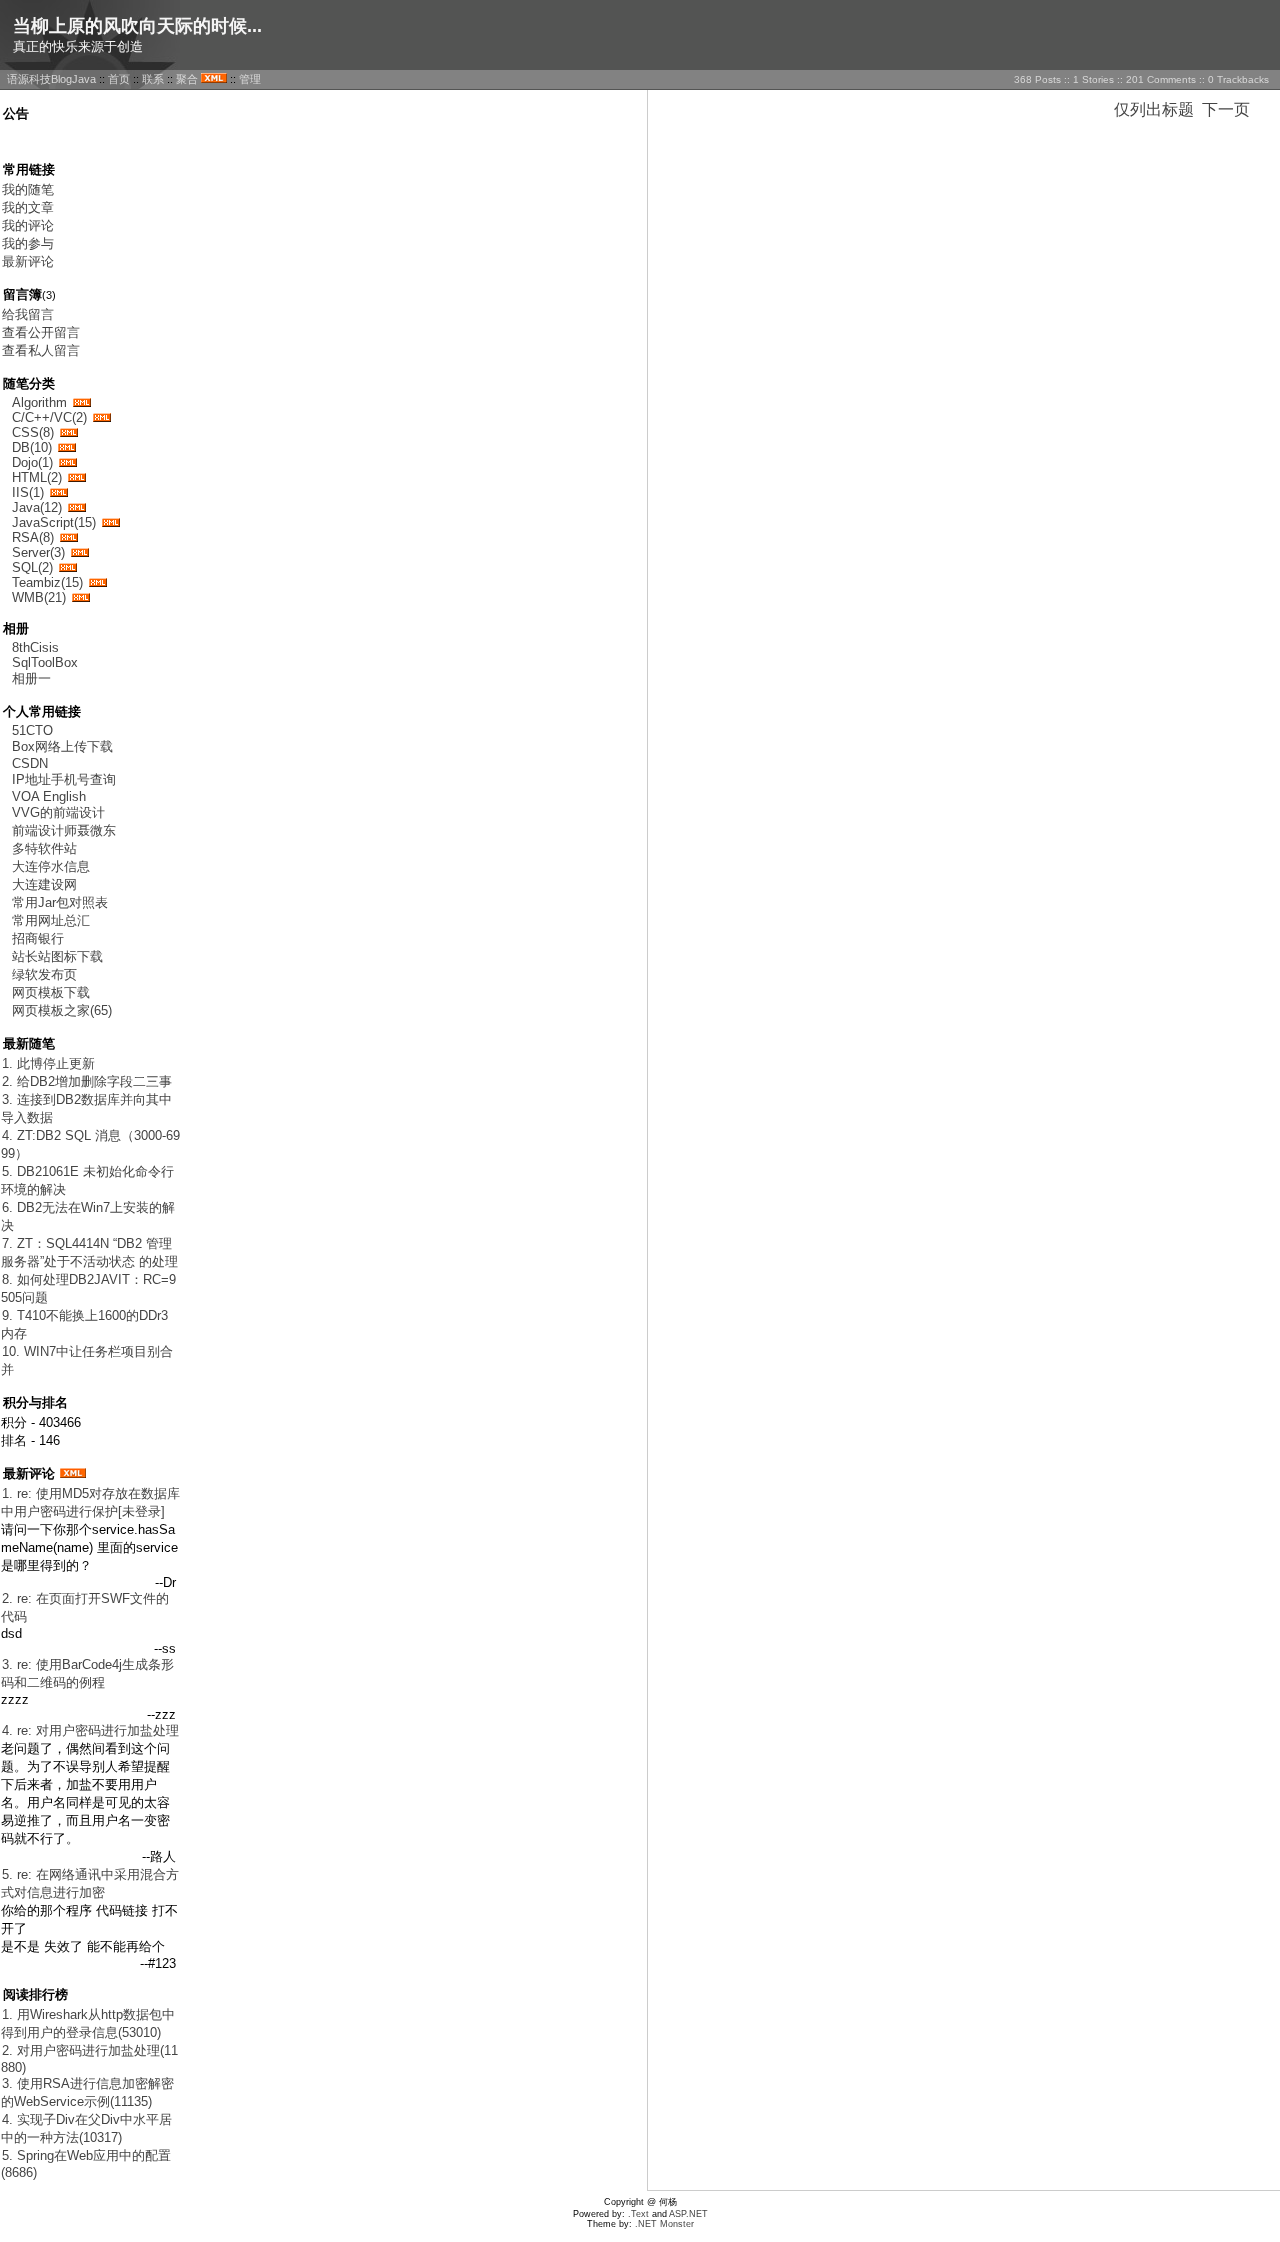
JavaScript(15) (54, 522)
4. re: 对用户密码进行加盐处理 (90, 1730)
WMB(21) (39, 597)
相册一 (31, 678)
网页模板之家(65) (62, 1010)
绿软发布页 (44, 974)
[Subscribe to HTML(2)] (77, 477)
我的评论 (28, 225)
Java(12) (37, 507)
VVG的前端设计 (58, 812)
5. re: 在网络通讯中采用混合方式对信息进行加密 (90, 1883)
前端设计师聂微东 (64, 830)
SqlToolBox (45, 662)
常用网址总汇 (51, 920)
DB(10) (32, 447)
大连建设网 (44, 884)
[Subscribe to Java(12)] (77, 507)
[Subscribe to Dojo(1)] (68, 462)
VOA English (49, 796)
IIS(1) (28, 492)
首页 (119, 79)
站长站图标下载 (57, 956)
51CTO (32, 730)
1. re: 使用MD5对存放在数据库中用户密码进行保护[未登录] (90, 1502)
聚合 (187, 79)
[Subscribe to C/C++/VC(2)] (102, 417)
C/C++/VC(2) (49, 417)
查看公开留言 (41, 332)
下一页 (1226, 109)
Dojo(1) (32, 462)
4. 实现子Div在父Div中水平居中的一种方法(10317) (86, 2128)
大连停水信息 (51, 866)
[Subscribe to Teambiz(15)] (98, 582)
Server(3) (38, 552)
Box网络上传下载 (62, 746)
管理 (250, 79)
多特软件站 (44, 848)
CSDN (30, 763)
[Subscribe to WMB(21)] (81, 597)
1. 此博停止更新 (48, 1063)
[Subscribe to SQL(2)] (68, 567)
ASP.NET (688, 2214)
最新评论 (28, 261)
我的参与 (28, 243)
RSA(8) (33, 537)
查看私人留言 (41, 350)
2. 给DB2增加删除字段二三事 (87, 1081)
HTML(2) (37, 477)
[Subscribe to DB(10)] (67, 447)
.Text (638, 2214)
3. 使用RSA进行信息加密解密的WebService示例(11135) (87, 2092)
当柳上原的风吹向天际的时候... (137, 26)
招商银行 (38, 938)
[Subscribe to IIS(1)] (59, 492)
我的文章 (28, 207)
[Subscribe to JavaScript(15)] (111, 522)
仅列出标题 (1154, 109)
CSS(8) (33, 432)
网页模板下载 (51, 992)
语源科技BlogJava (51, 79)
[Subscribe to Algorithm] (82, 402)
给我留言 (28, 314)
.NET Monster (664, 2224)
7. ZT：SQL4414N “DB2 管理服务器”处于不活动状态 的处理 (89, 1252)
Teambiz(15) (47, 582)
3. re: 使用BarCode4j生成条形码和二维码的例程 (87, 1673)
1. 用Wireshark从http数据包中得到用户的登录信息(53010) (88, 2023)
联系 (153, 79)
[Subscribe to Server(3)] (80, 552)
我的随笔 (28, 189)
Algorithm (39, 402)
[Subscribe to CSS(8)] (69, 432)
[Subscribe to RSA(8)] (69, 537)
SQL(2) (32, 567)
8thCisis (35, 647)
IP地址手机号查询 (64, 779)
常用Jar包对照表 (60, 902)
